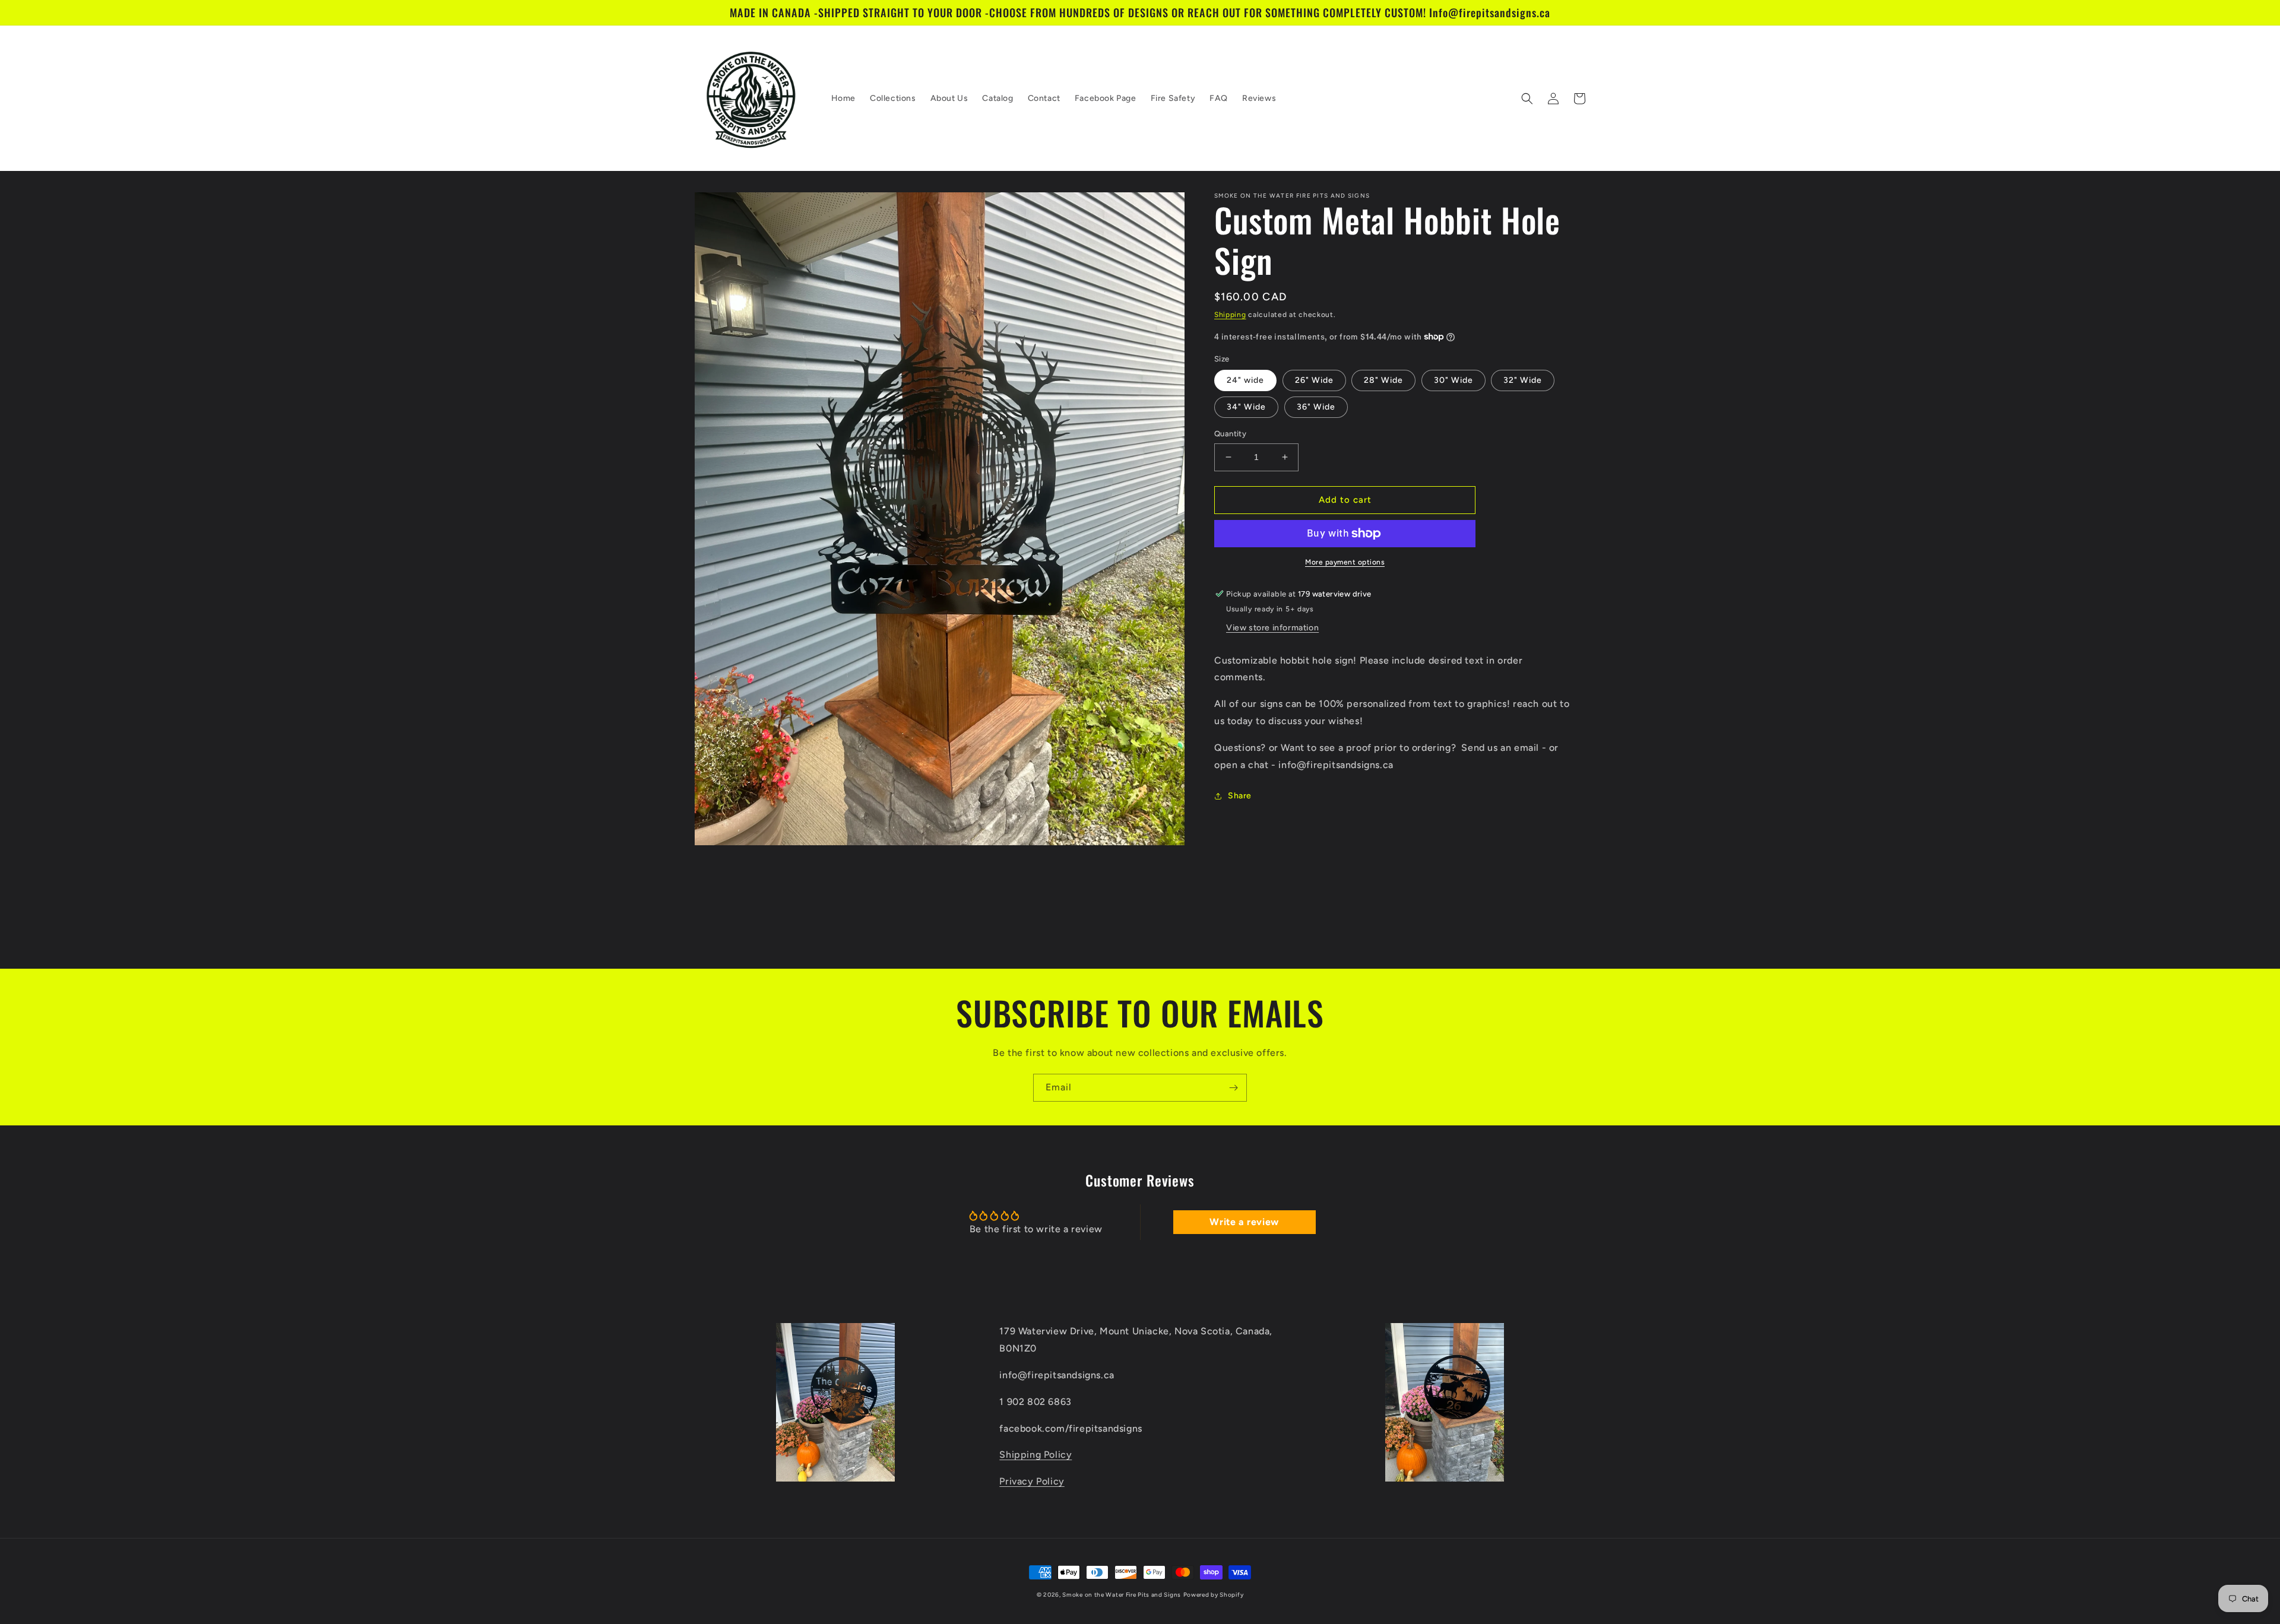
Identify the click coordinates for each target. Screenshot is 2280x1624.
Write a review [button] (1244, 1222)
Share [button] (1240, 796)
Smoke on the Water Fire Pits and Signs (1122, 1595)
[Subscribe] (1233, 1088)
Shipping (1230, 315)
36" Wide (1316, 407)
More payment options (1345, 562)
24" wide (1245, 380)
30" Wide (1453, 380)
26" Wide (1314, 380)
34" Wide (1246, 407)
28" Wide (1383, 380)
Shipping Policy (1035, 1455)
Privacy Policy (1032, 1481)
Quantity (1230, 434)
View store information (1272, 628)
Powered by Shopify (1214, 1595)
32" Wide (1523, 380)
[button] (1527, 99)
